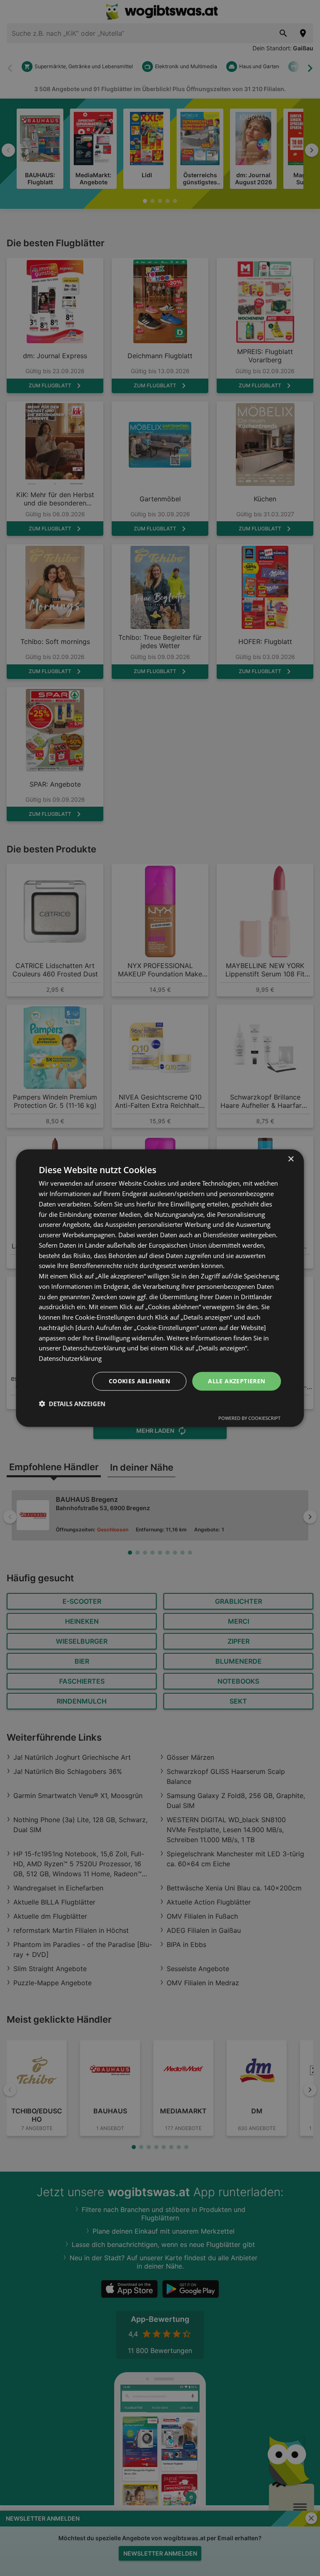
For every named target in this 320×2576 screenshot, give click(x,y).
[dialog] (160, 1288)
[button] (72, 1403)
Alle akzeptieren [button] (236, 1381)
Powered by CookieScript (249, 1418)
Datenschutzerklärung (70, 1358)
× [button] (291, 1159)
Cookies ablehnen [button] (139, 1381)
